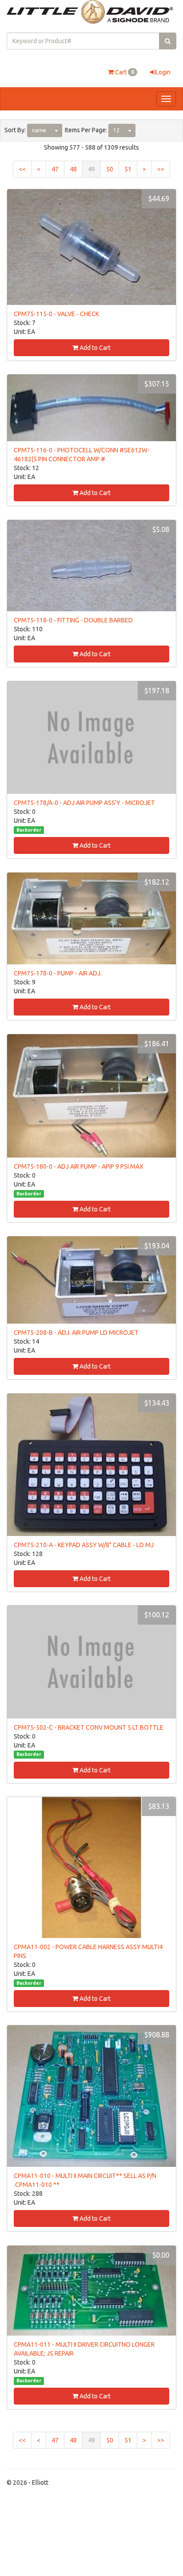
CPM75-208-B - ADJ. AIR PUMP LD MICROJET (76, 1333)
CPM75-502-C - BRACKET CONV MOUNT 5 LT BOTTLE (89, 1727)
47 (55, 169)
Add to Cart (94, 348)
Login (163, 72)
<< (22, 169)
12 (116, 130)
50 (110, 169)
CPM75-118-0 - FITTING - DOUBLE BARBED (73, 620)
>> (161, 169)
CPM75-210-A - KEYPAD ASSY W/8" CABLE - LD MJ (84, 1545)
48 (73, 169)
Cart (124, 72)
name (39, 130)
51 (128, 169)
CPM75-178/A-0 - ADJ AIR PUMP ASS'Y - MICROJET (84, 803)
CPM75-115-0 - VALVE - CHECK (56, 314)
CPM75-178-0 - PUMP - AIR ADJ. (58, 973)
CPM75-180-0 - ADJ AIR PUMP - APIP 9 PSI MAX (79, 1166)
